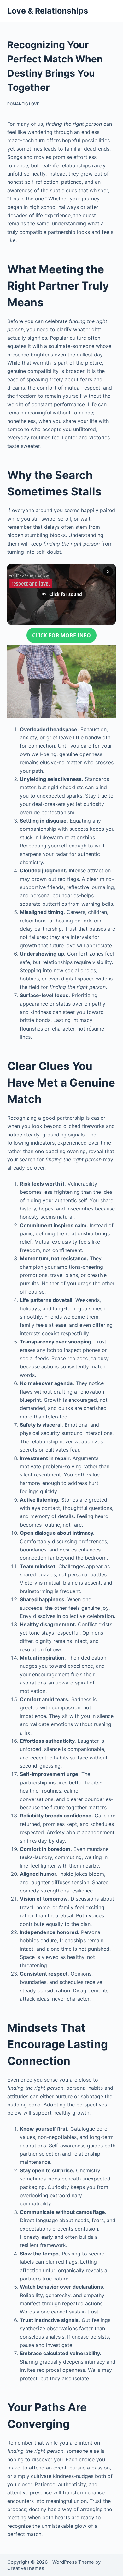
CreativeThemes (26, 2568)
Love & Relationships (48, 11)
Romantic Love (23, 104)
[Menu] (113, 11)
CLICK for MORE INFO (61, 635)
